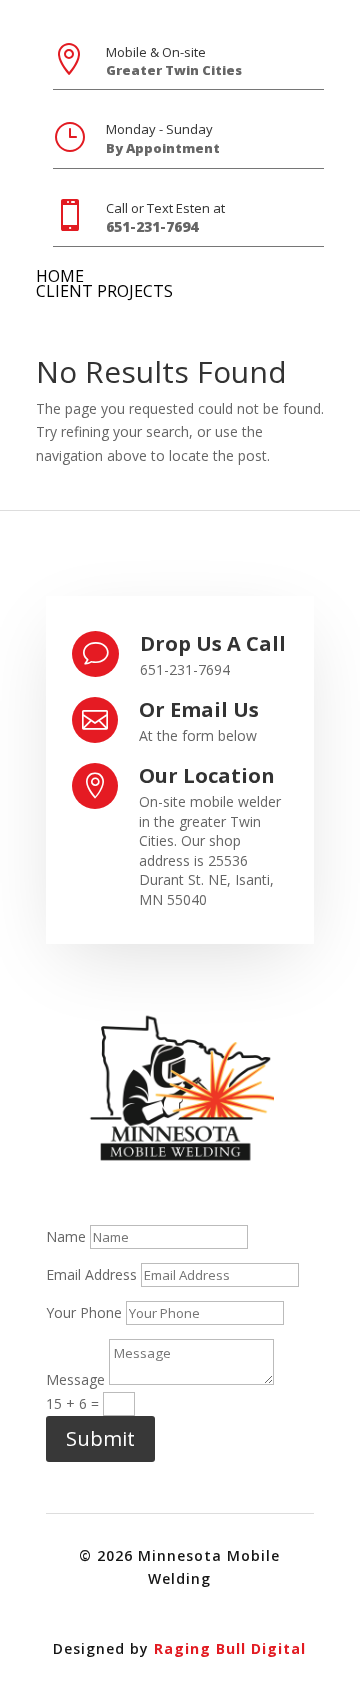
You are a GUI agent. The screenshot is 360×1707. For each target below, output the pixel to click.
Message (75, 1379)
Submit (100, 1438)
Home (60, 276)
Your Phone (84, 1312)
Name (66, 1236)
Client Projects (104, 291)
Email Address (91, 1274)
